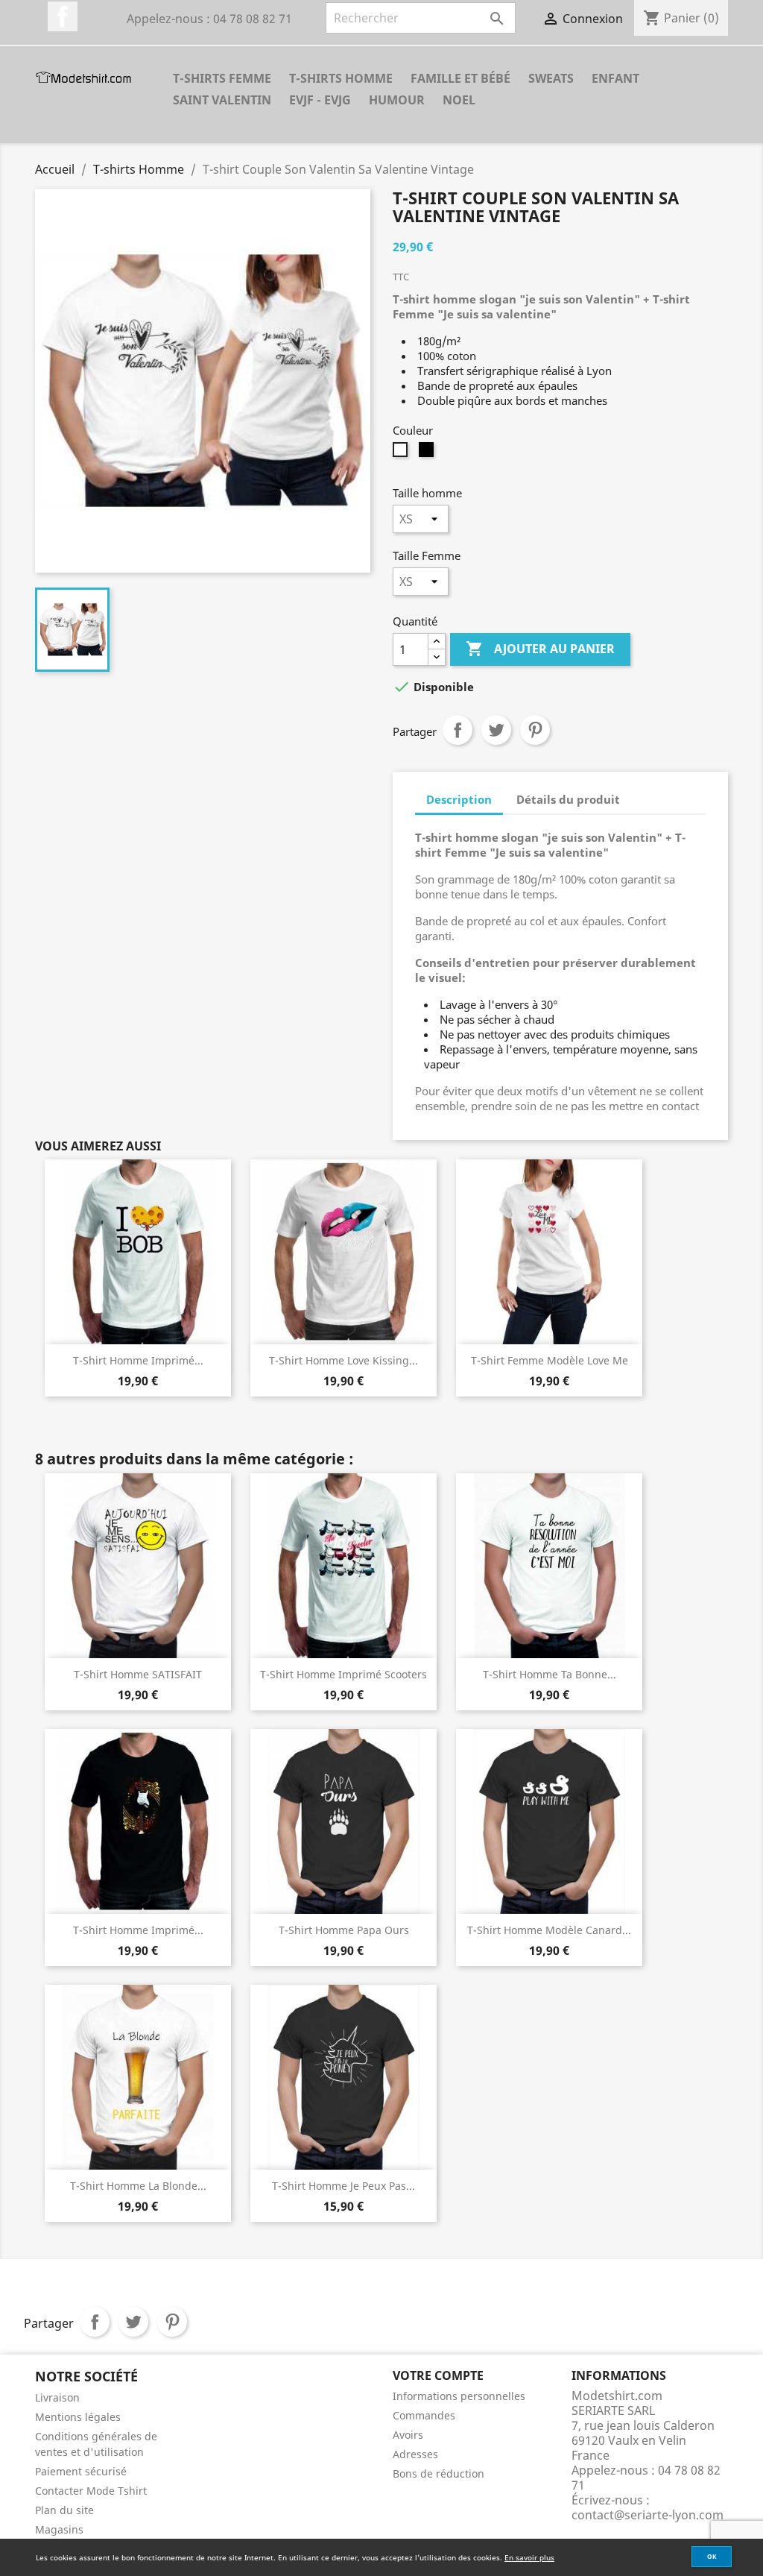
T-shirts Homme (341, 78)
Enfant (615, 78)
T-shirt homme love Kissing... (343, 1360)
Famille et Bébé (460, 78)
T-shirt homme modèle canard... (549, 1930)
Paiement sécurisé (81, 2471)
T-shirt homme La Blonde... (138, 2186)
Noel (459, 100)
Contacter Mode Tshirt (91, 2491)
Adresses (415, 2454)
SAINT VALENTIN (222, 100)
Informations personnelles (459, 2396)
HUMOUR (397, 100)
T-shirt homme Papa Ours (344, 1930)
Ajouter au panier (540, 649)
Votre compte (438, 2375)
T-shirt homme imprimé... (138, 1360)
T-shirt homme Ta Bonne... (550, 1674)
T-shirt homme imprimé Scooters (343, 1674)
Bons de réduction (439, 2473)
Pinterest (535, 730)
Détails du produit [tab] (568, 799)
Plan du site (64, 2510)
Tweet (496, 730)
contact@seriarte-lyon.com (648, 2515)
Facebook (63, 16)
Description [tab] (459, 799)
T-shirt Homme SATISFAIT (138, 1674)
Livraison (57, 2397)
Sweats (551, 78)
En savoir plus (529, 2557)
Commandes (424, 2415)
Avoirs (408, 2435)
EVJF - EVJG (320, 100)
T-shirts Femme (222, 78)
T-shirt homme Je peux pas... (343, 2186)
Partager (458, 730)
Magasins (59, 2529)
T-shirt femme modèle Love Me (550, 1360)
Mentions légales (78, 2417)
